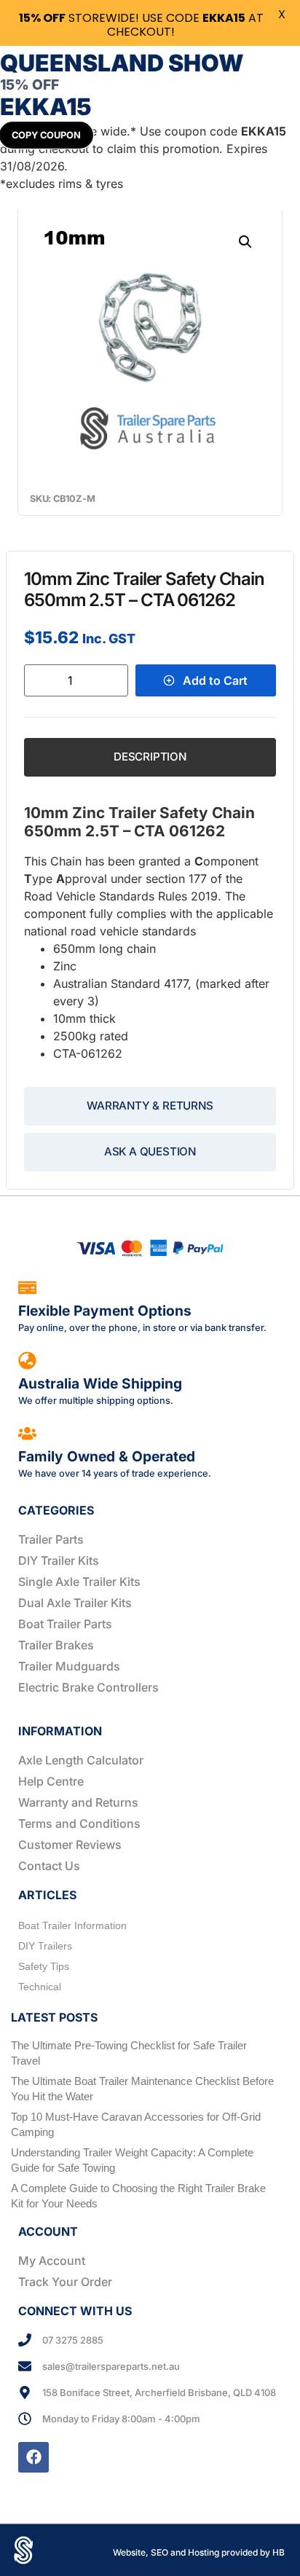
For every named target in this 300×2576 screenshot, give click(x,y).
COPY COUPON (46, 135)
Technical (40, 1987)
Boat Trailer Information (72, 1925)
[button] (245, 242)
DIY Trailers (45, 1946)
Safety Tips (44, 1966)
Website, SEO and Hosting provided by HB (199, 2552)
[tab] (150, 757)
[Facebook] (33, 2457)
